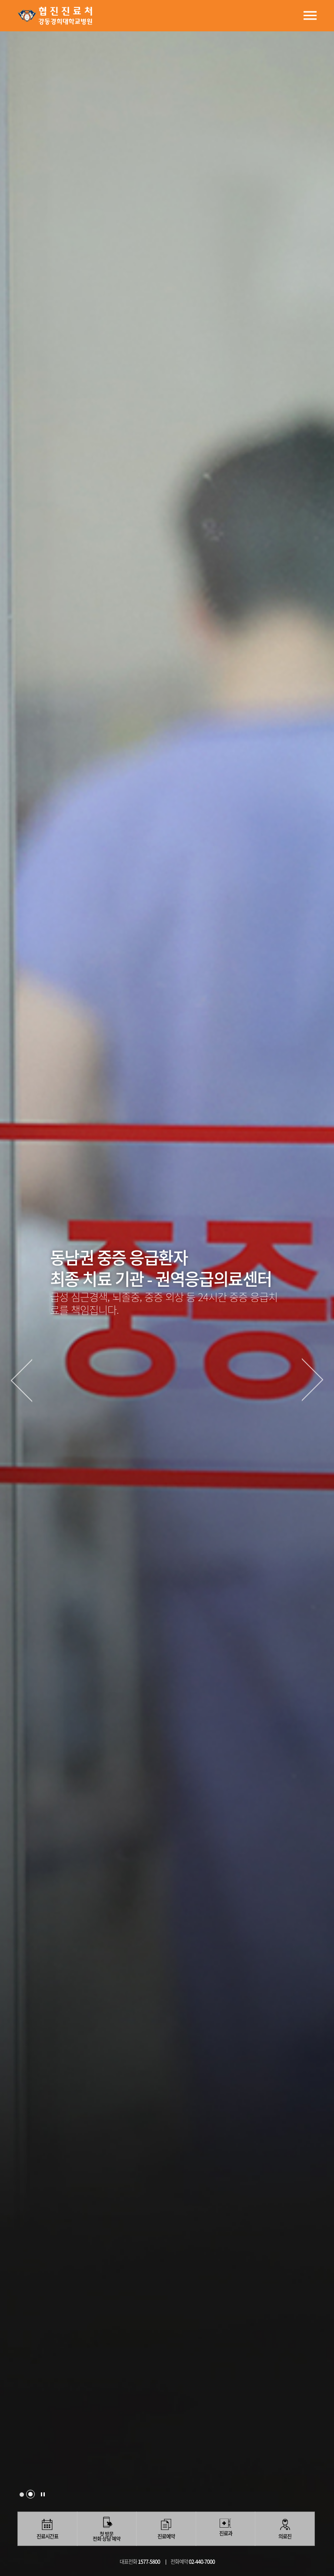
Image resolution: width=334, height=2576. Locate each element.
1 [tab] (22, 2495)
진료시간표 (47, 2536)
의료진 (285, 2536)
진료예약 (166, 2536)
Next (313, 1380)
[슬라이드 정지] (43, 2494)
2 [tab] (30, 2494)
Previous (21, 1380)
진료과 (226, 2533)
